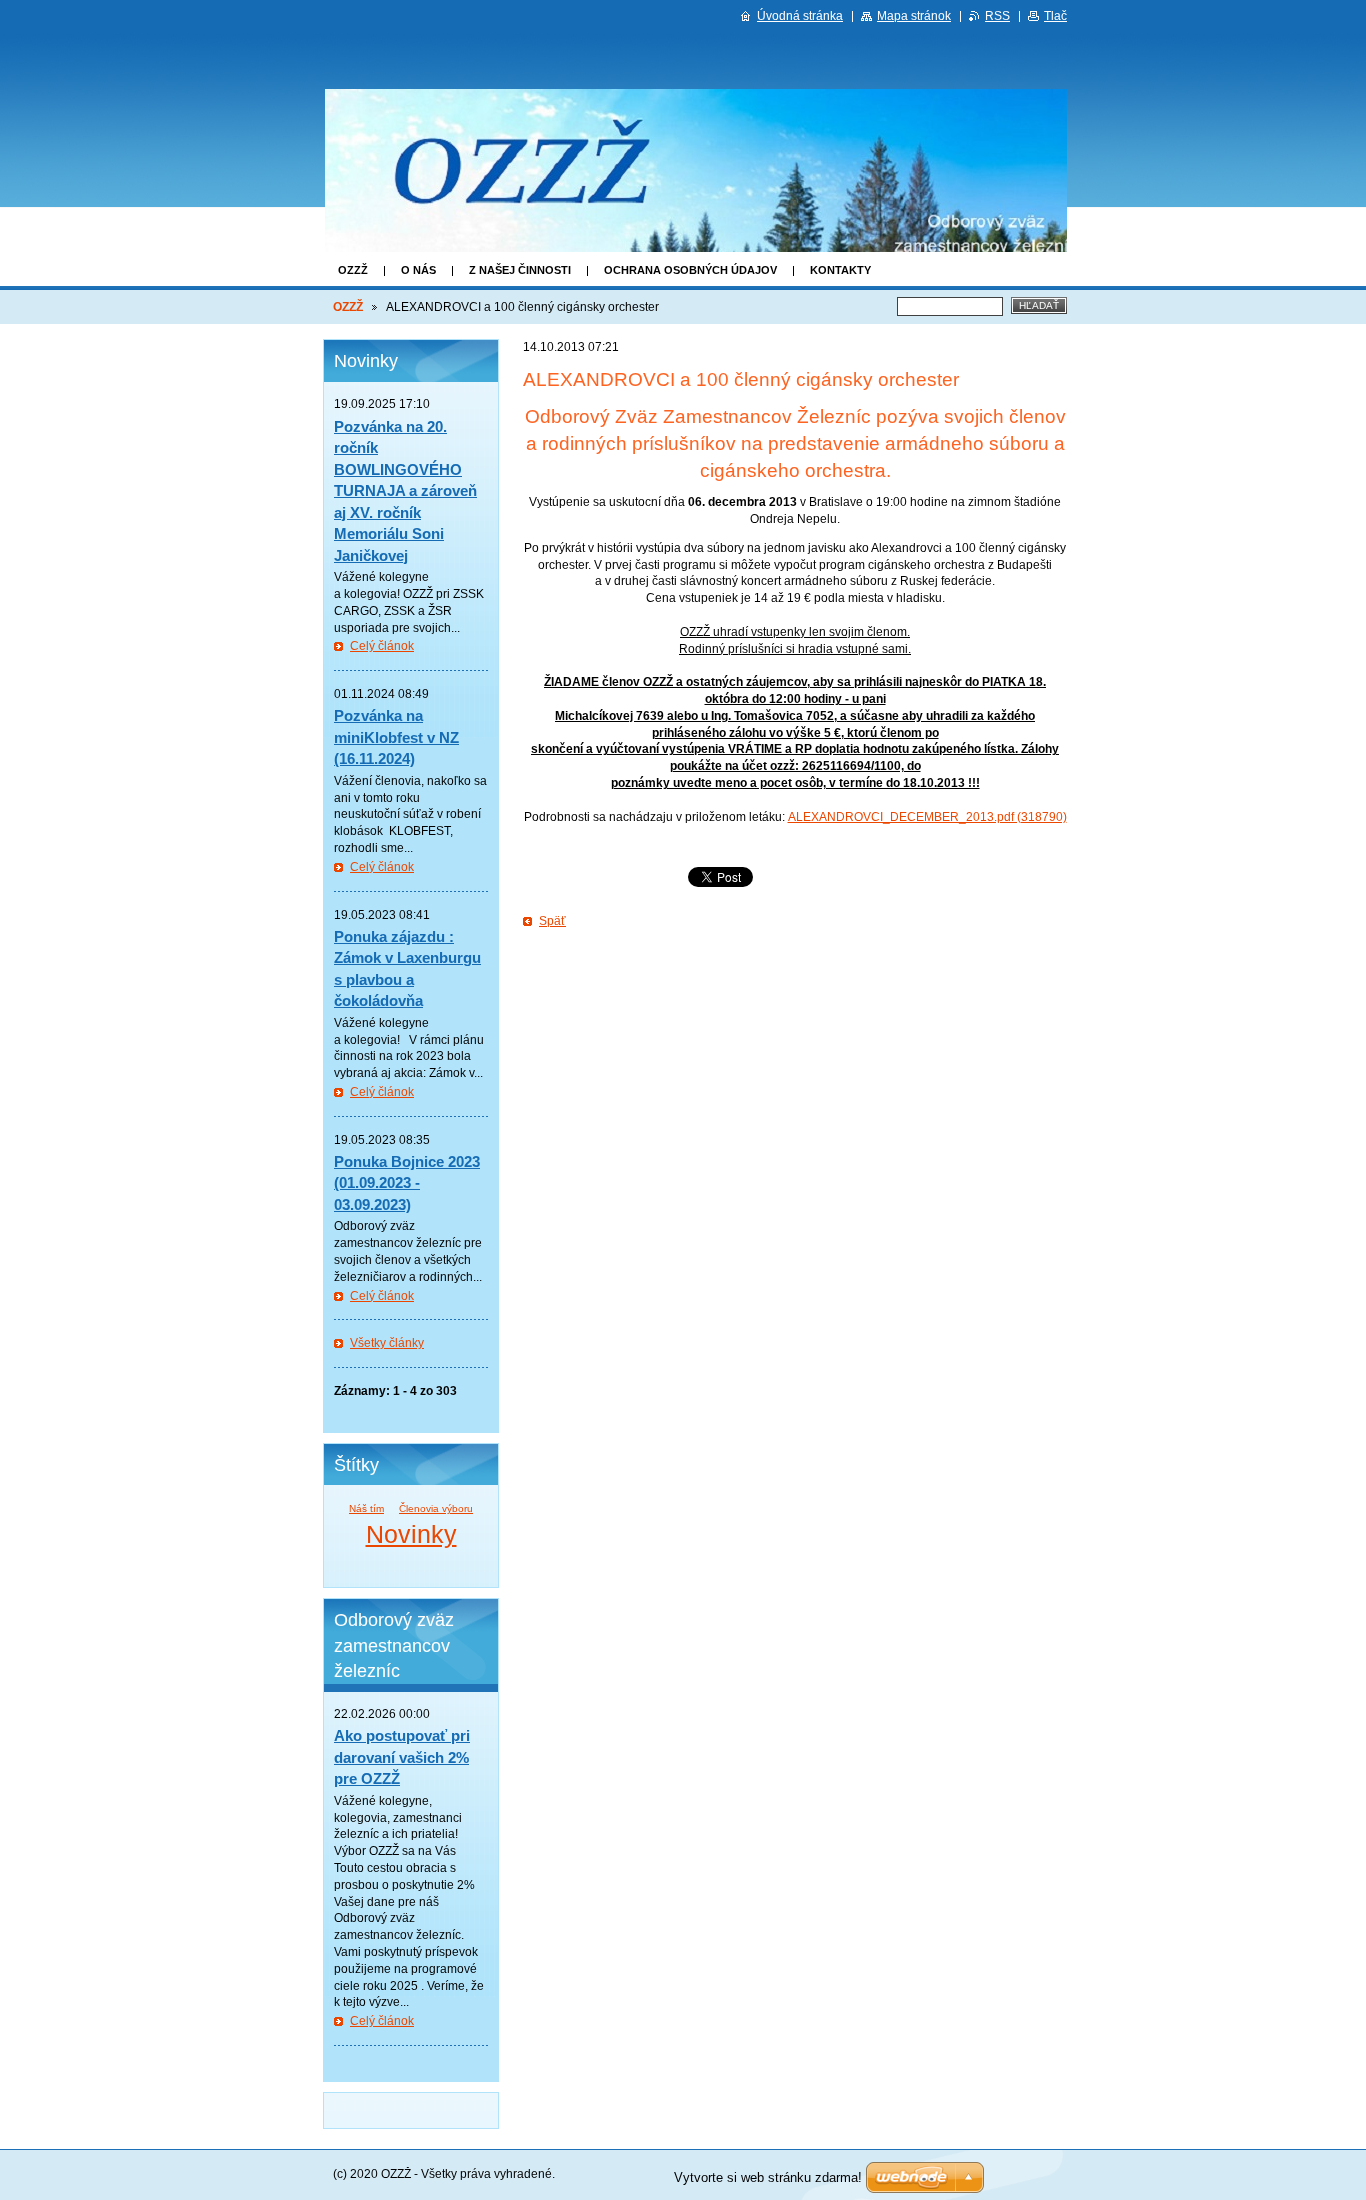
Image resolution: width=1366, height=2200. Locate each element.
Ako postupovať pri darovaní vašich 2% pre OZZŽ (402, 1757)
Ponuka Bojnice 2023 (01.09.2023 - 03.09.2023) (407, 1183)
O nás (418, 270)
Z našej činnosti (520, 270)
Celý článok (382, 646)
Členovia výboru (436, 1508)
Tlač (1055, 16)
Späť (552, 921)
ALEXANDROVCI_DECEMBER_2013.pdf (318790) (927, 817)
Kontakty (840, 270)
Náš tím (366, 1508)
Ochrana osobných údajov (690, 270)
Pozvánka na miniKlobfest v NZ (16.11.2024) (396, 737)
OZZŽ (353, 270)
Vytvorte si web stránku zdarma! (768, 2177)
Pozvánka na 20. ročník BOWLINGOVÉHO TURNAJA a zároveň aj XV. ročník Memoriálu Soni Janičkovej (405, 491)
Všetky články (387, 1343)
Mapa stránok (914, 16)
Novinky (411, 1534)
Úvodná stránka (800, 16)
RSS (997, 16)
